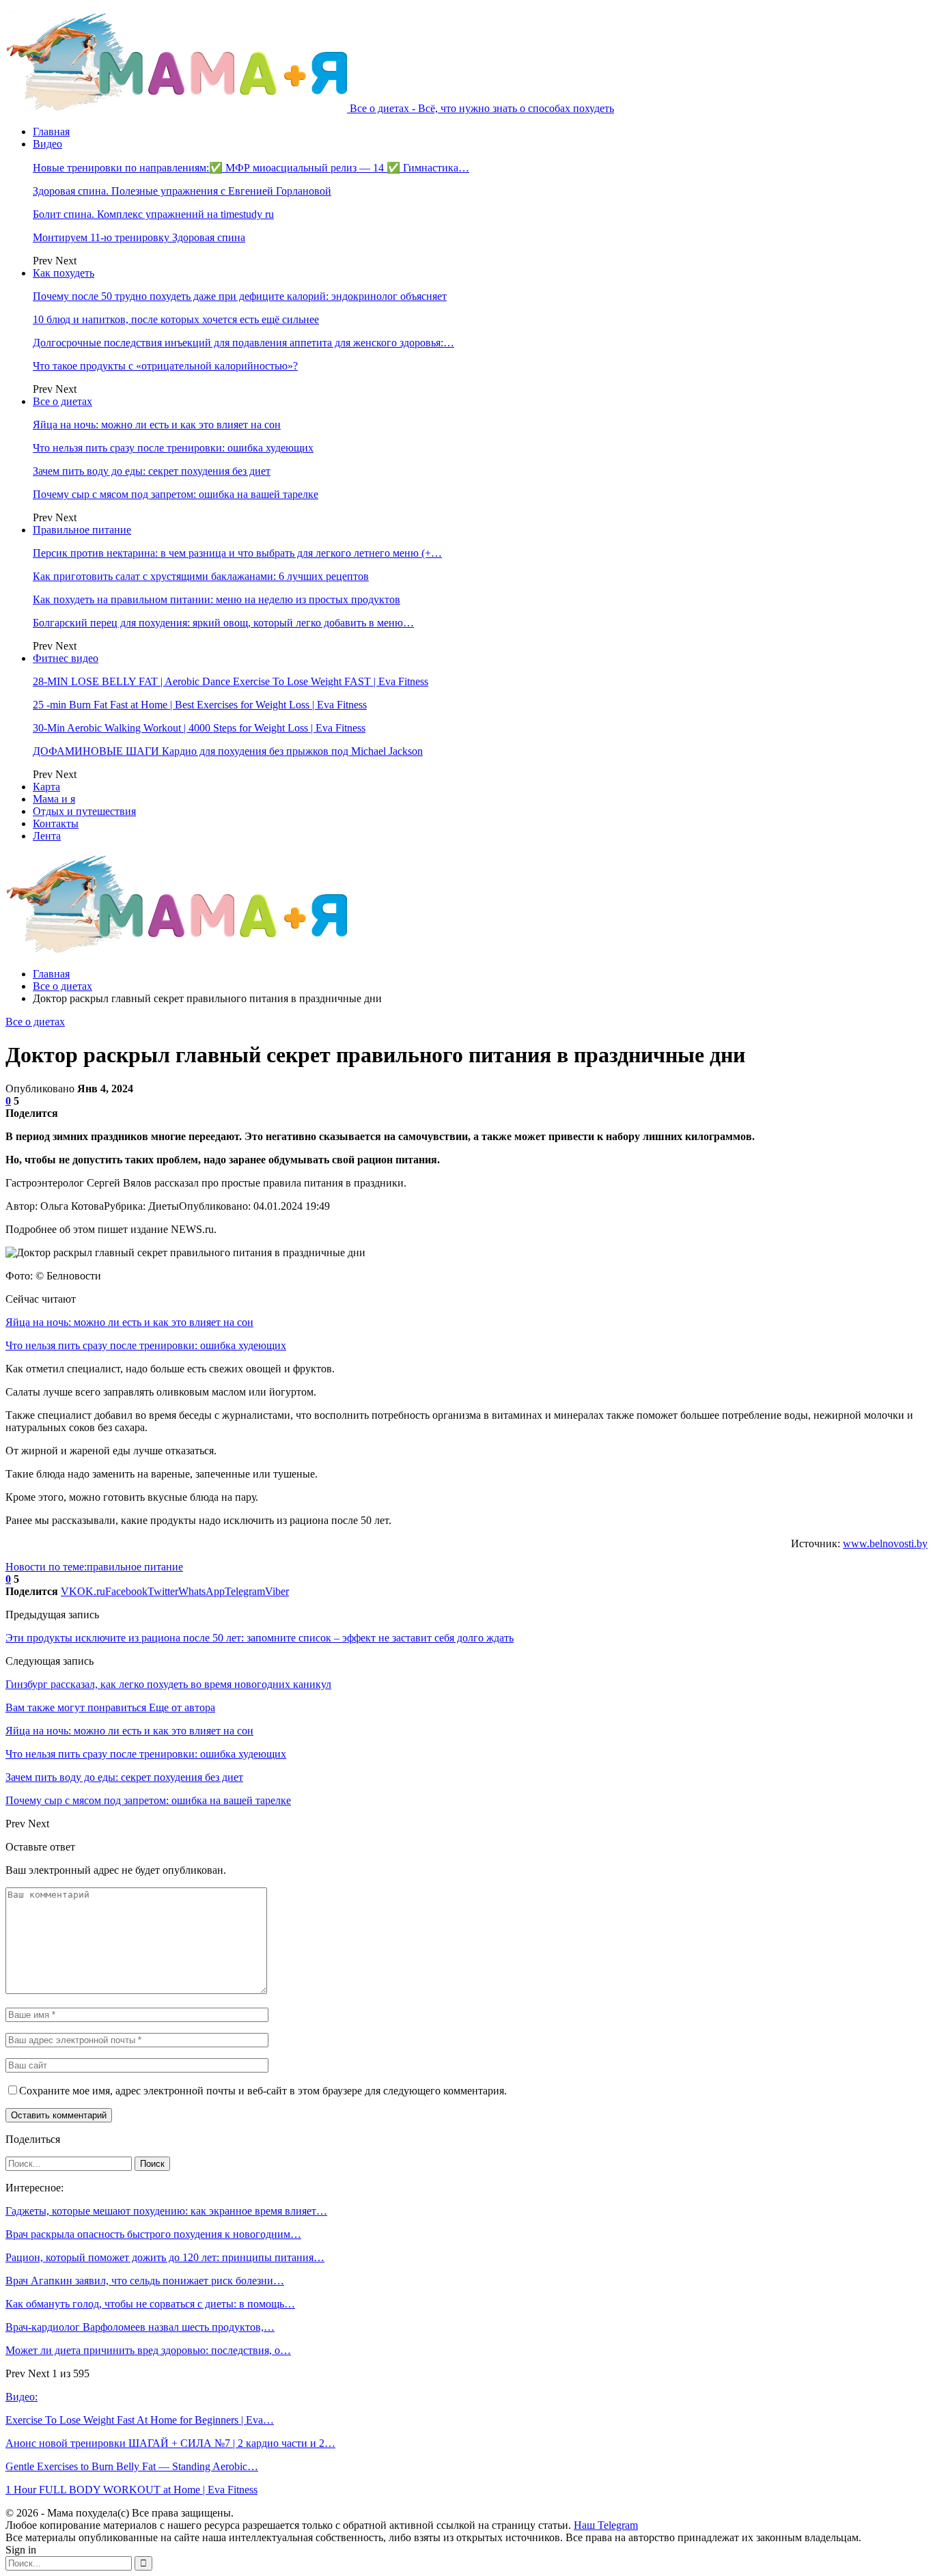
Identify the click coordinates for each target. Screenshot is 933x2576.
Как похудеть (64, 273)
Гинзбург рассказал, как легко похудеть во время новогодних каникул (168, 1684)
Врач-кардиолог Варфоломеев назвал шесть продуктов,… (140, 2327)
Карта (46, 787)
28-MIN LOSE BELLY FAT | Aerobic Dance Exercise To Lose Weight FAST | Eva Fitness (231, 681)
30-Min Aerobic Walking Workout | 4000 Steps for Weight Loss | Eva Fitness (199, 728)
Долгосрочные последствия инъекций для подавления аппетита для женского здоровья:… (243, 343)
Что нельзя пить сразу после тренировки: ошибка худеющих (173, 448)
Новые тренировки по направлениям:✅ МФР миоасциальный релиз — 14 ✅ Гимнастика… (251, 168)
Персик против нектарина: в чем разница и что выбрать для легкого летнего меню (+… (237, 553)
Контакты (56, 823)
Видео (47, 144)
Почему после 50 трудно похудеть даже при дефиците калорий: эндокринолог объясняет (240, 296)
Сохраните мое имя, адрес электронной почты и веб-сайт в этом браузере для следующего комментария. (263, 2091)
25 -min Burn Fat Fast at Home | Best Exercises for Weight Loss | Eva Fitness (200, 705)
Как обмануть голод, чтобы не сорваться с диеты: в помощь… (150, 2304)
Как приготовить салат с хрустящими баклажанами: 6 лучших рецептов (201, 576)
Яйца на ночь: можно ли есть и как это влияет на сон (157, 425)
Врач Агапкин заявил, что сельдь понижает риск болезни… (145, 2281)
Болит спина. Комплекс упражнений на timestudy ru (153, 214)
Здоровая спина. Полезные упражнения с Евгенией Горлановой (182, 191)
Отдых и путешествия (84, 811)
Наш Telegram (606, 2525)
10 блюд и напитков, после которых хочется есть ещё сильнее (176, 319)
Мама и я (54, 799)
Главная (51, 131)
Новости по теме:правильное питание (94, 1567)
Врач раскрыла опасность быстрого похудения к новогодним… (153, 2234)
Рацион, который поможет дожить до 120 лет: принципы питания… (165, 2257)
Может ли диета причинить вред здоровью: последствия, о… (148, 2350)
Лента (47, 836)
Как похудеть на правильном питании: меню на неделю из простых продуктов (217, 599)
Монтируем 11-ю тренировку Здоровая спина (139, 237)
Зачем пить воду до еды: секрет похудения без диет (152, 471)
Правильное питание (82, 530)
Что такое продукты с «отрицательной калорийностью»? (165, 366)
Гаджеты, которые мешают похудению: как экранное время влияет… (166, 2211)
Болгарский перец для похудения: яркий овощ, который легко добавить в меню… (223, 623)
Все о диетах (62, 401)
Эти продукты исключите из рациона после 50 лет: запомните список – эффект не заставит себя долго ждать (260, 1638)
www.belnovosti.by (885, 1543)
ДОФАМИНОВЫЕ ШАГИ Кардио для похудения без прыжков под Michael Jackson (228, 751)
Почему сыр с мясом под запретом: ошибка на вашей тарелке (176, 494)
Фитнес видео (66, 658)
